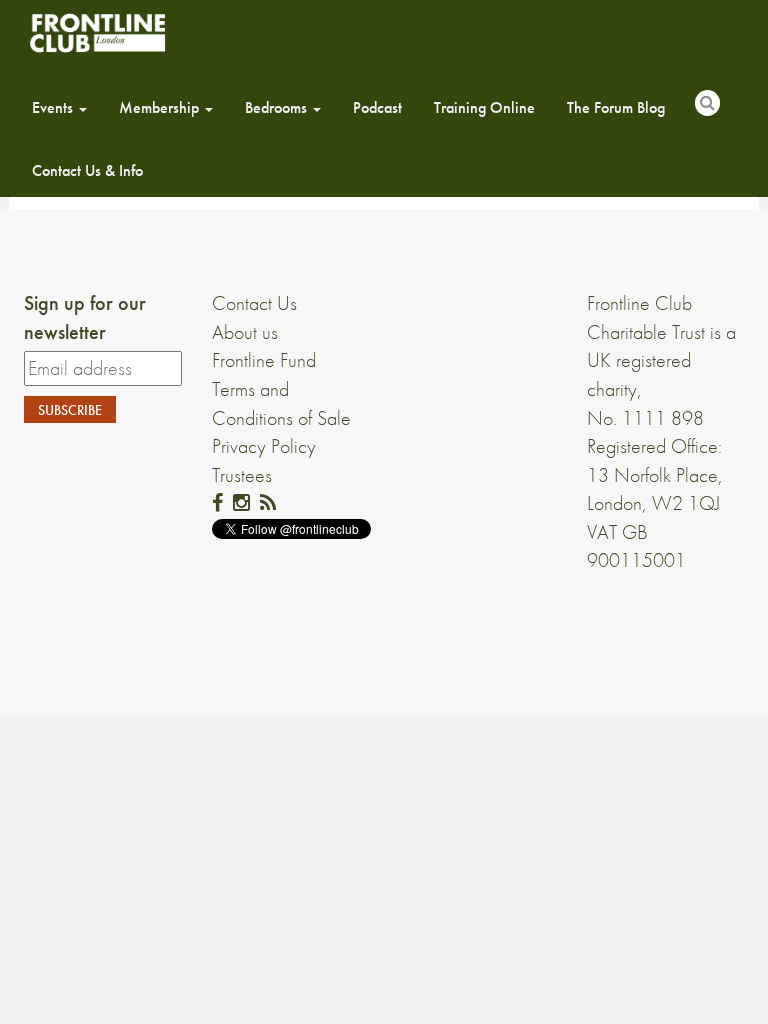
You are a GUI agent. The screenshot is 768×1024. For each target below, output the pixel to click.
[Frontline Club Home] (97, 32)
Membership (161, 107)
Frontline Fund (264, 360)
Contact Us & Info (87, 170)
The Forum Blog (616, 107)
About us (245, 332)
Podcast (377, 107)
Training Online (484, 107)
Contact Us (254, 303)
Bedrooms (278, 107)
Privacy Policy (264, 446)
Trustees (242, 475)
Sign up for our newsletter (85, 317)
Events (54, 107)
